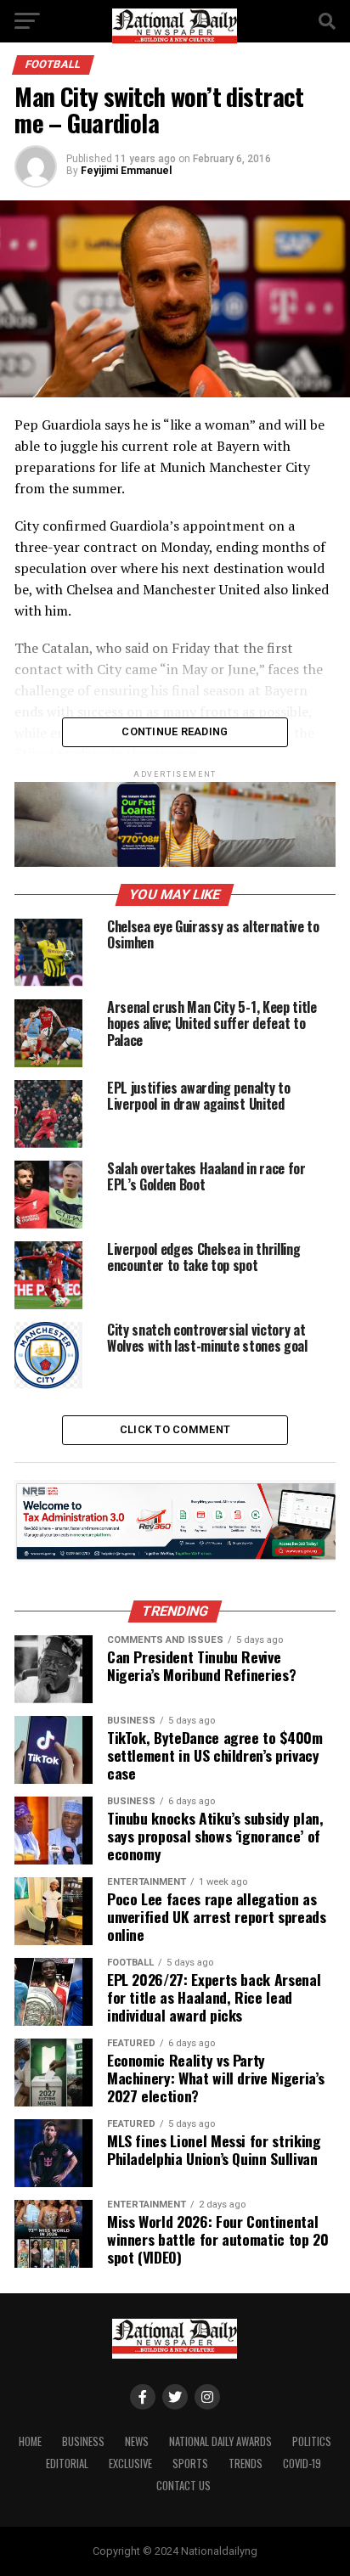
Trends (246, 2464)
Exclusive (130, 2464)
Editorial (67, 2464)
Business (83, 2441)
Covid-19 (302, 2464)
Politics (312, 2441)
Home (30, 2441)
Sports (190, 2464)
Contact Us (183, 2486)
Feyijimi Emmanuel (126, 171)
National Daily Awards (220, 2441)
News (137, 2441)
